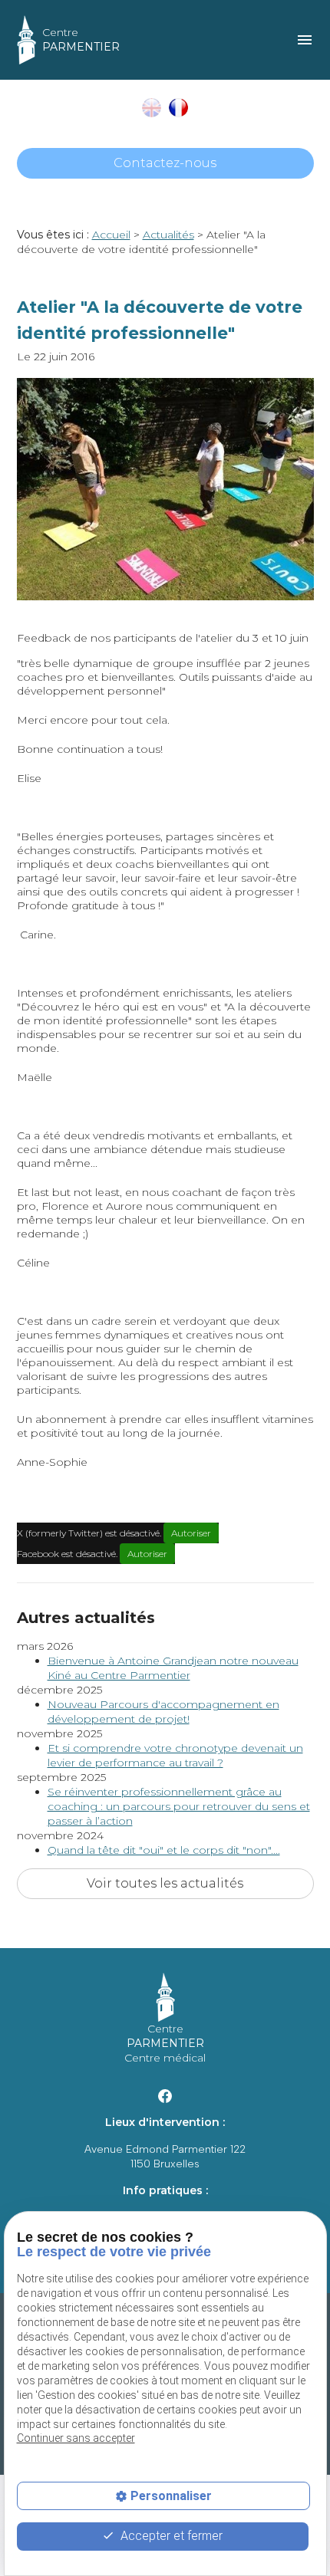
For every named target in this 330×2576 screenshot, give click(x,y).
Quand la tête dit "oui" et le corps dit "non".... (164, 1850)
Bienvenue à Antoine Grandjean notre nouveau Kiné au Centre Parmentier (173, 1668)
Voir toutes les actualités (165, 1883)
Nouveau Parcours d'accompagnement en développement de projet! (163, 1712)
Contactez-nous (165, 163)
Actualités (168, 235)
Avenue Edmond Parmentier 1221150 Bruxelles (165, 2157)
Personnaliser (171, 2496)
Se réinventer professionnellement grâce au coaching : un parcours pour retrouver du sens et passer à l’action (179, 1806)
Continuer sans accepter (76, 2438)
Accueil (111, 235)
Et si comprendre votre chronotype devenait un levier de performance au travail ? (175, 1755)
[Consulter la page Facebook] (165, 2095)
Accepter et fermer (170, 2536)
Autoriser (191, 1533)
